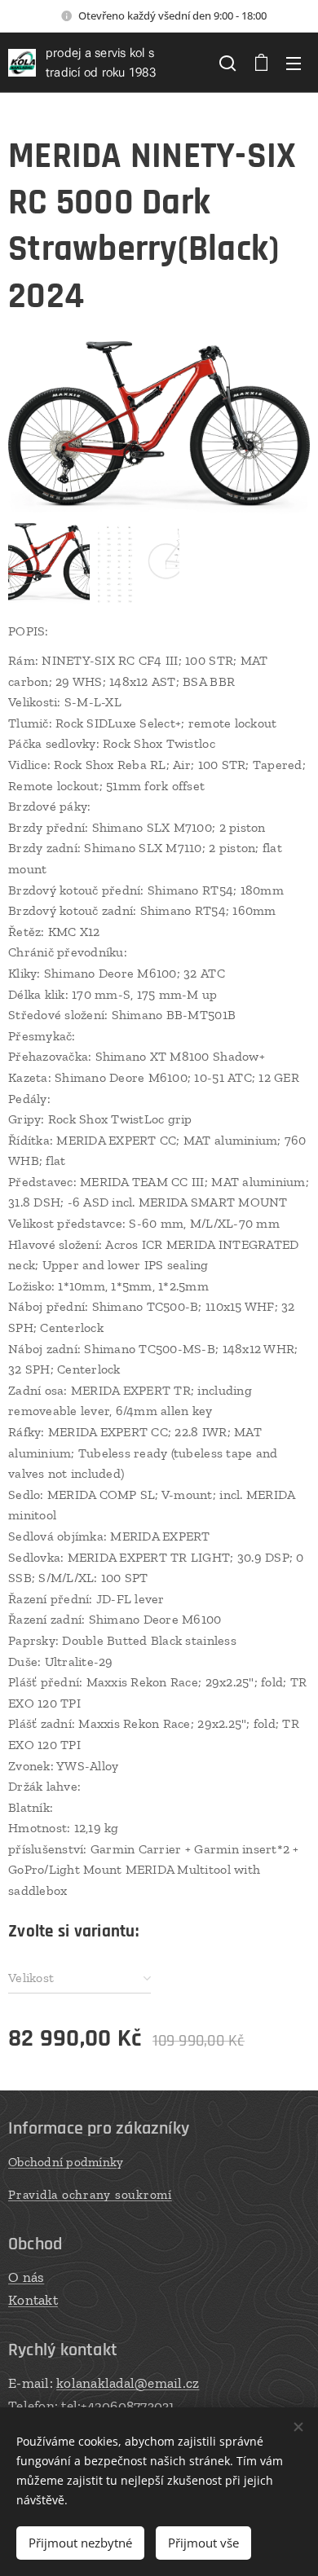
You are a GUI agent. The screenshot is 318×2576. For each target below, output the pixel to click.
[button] (227, 63)
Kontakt (33, 2300)
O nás (26, 2277)
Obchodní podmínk (62, 2162)
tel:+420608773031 (118, 2406)
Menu (294, 63)
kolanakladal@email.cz (128, 2383)
